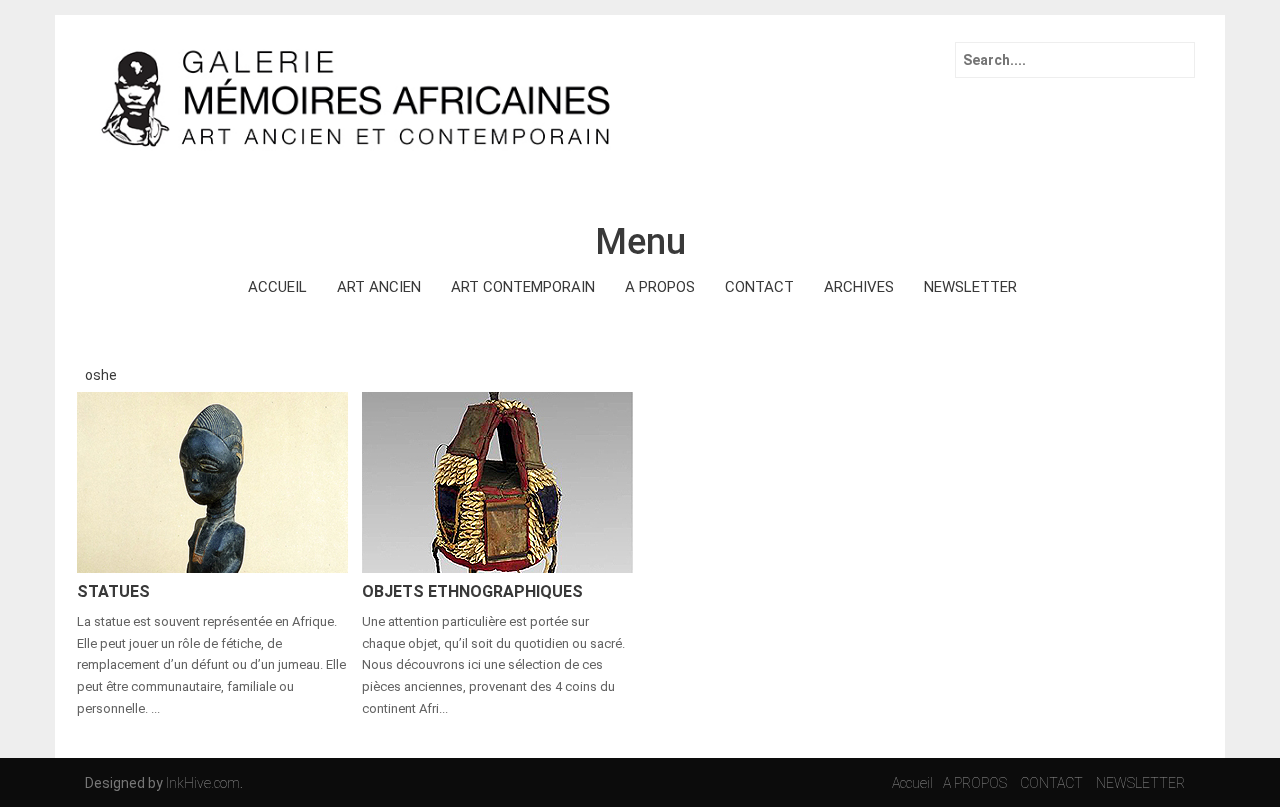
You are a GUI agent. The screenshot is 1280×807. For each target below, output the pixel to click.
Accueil (912, 783)
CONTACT (759, 287)
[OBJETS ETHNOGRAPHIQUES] (497, 481)
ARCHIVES (859, 287)
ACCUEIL (277, 287)
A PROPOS (660, 287)
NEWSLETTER (970, 287)
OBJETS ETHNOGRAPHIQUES (472, 591)
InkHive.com (203, 783)
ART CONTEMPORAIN (523, 287)
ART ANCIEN (379, 287)
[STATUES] (212, 481)
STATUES (113, 591)
